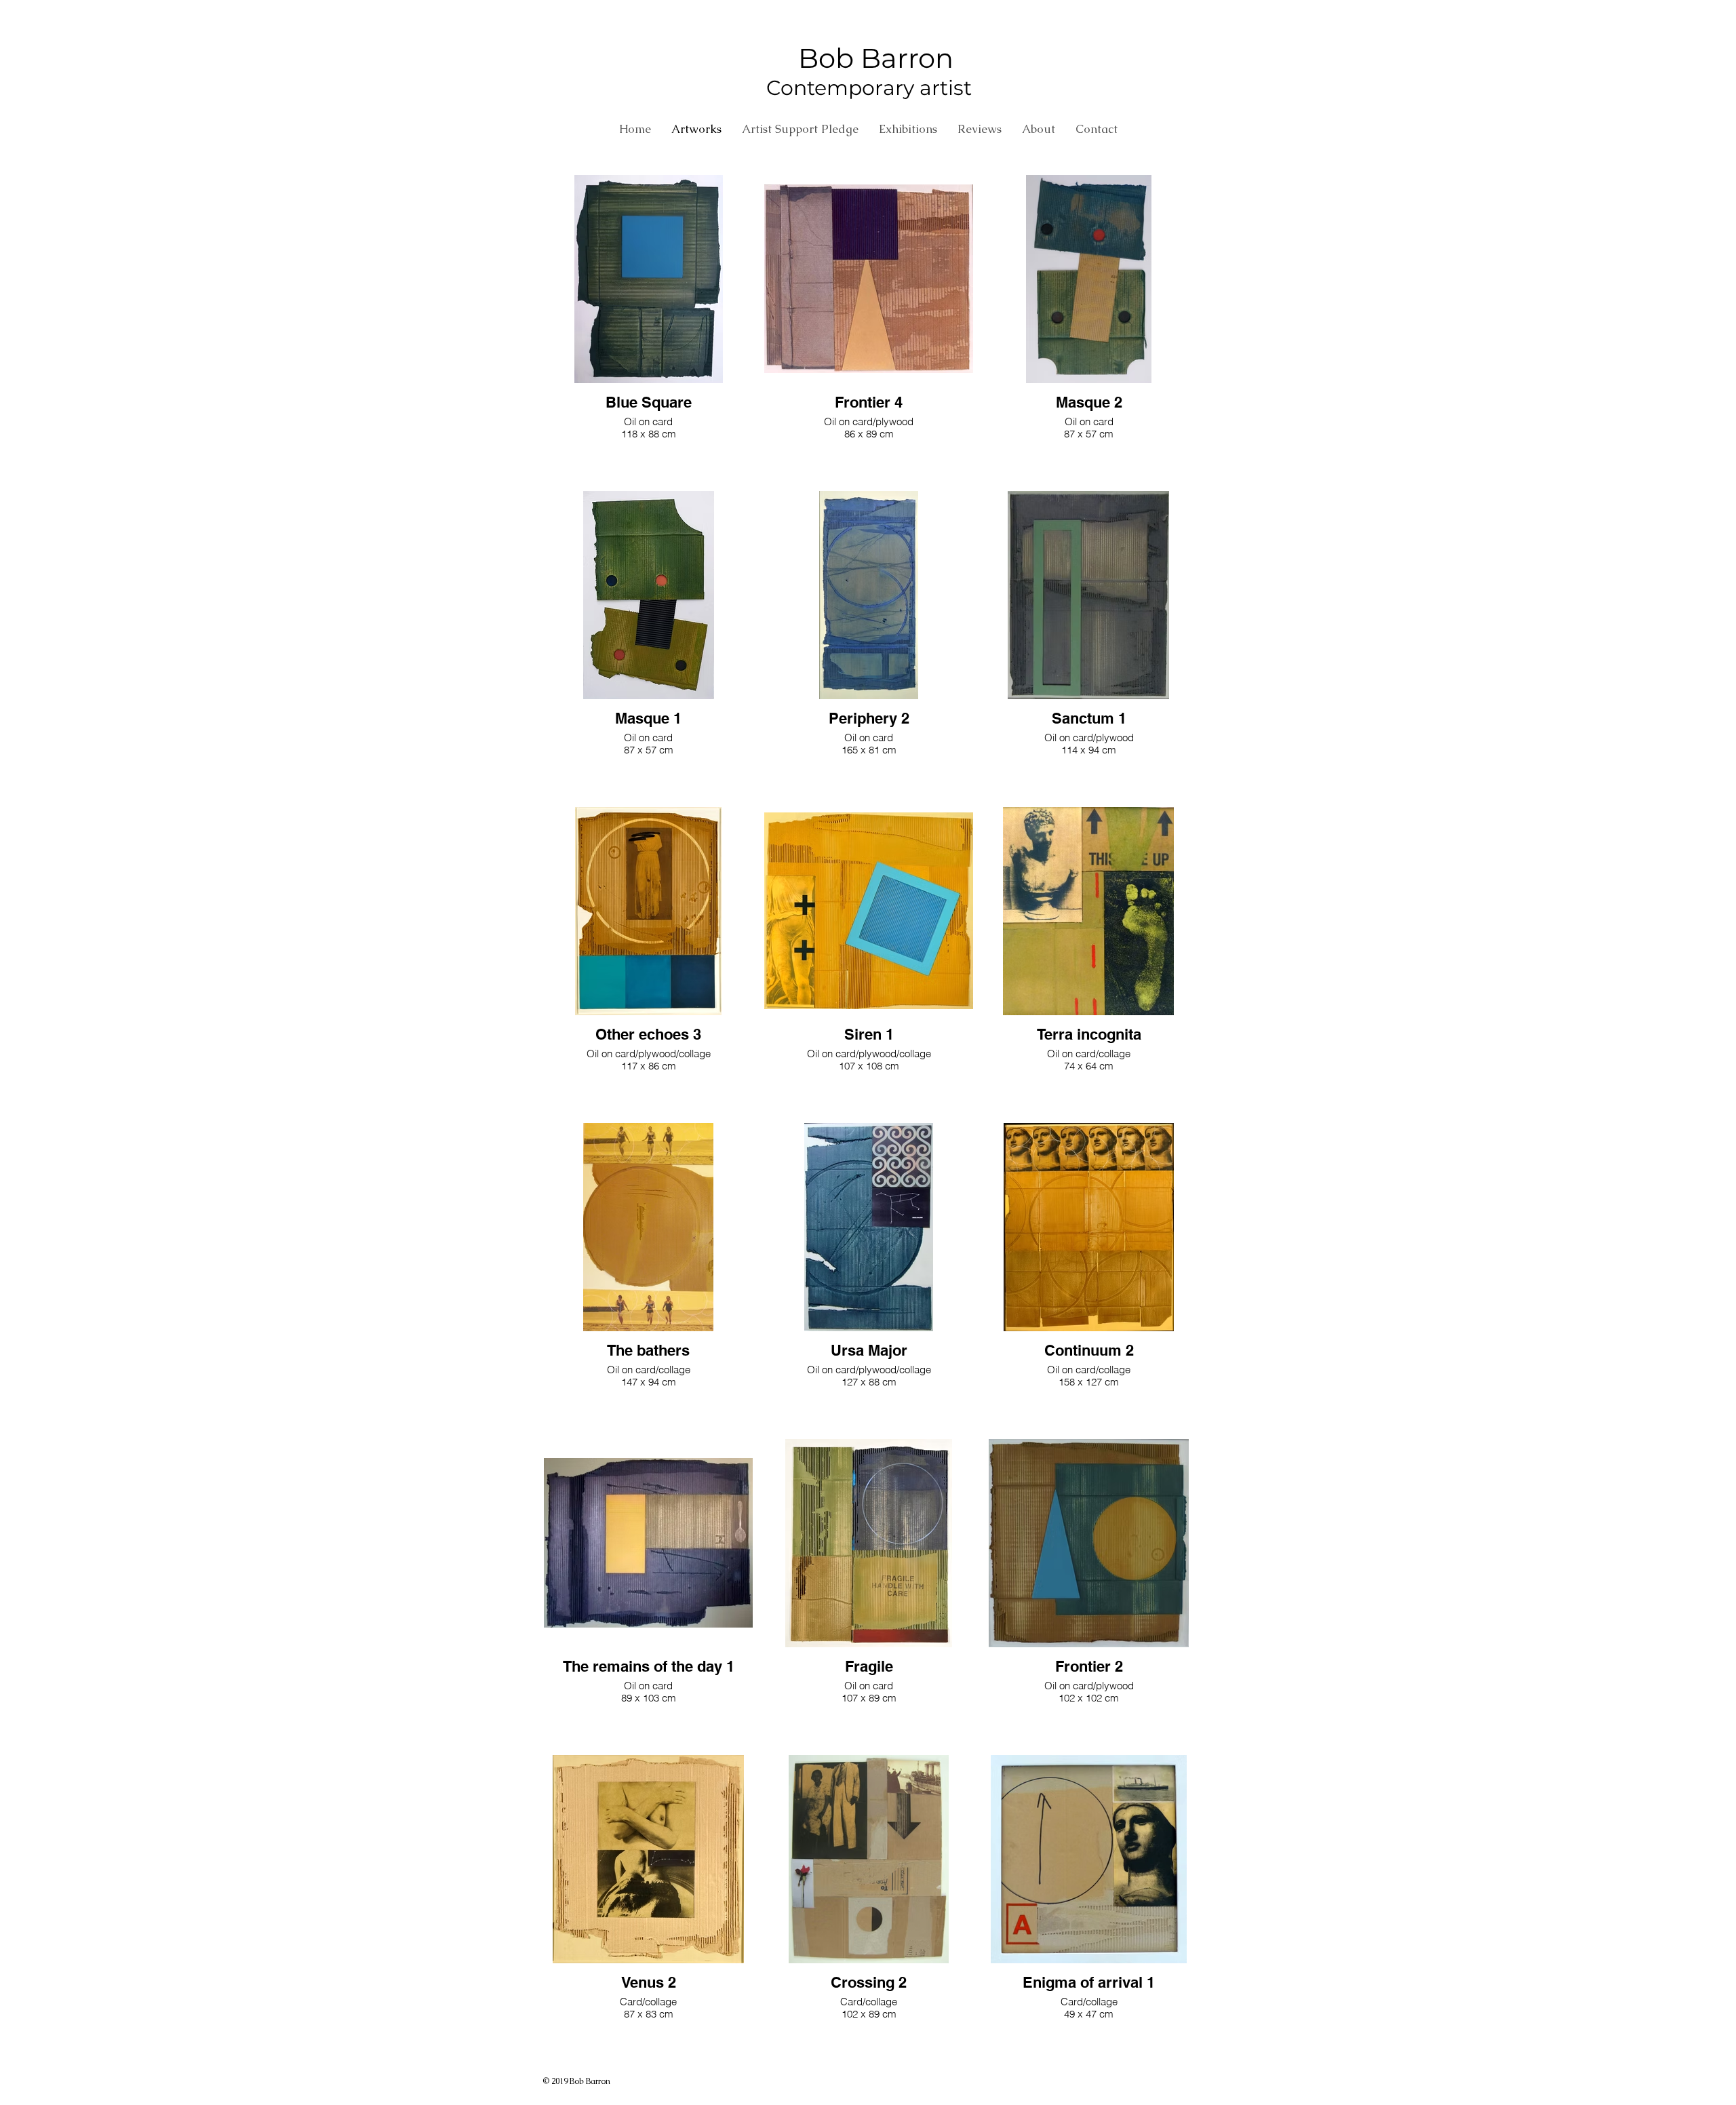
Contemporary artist (869, 88)
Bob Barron (869, 58)
